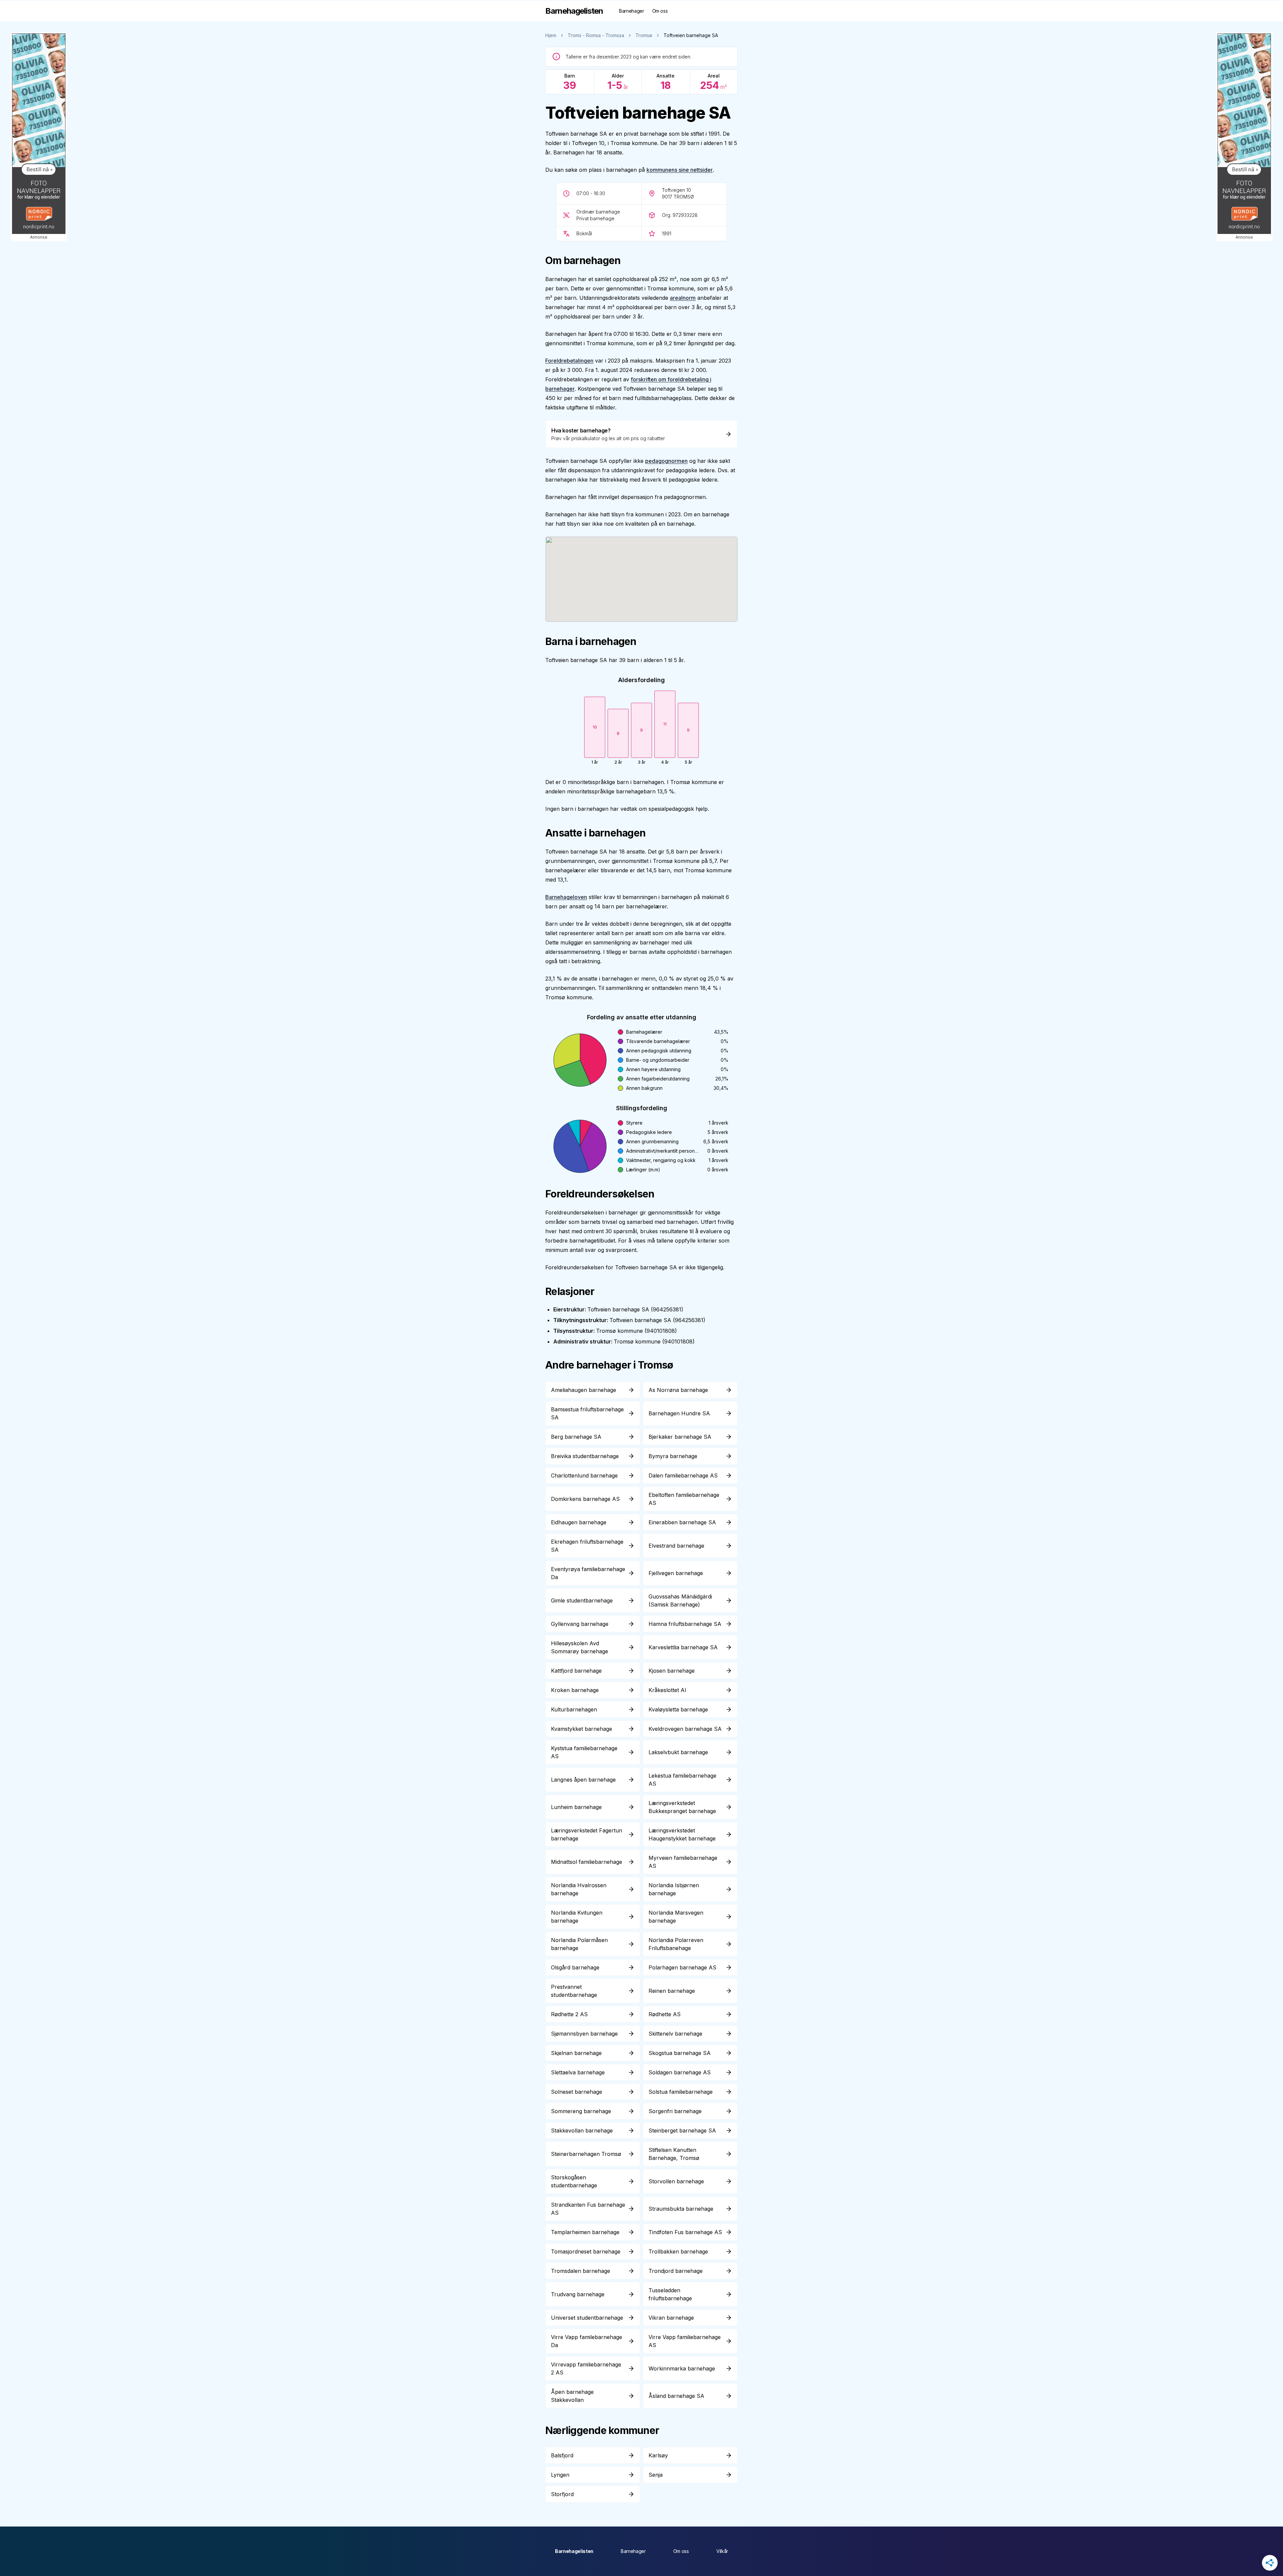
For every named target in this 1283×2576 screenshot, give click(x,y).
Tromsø (644, 35)
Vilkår (722, 2551)
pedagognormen (666, 461)
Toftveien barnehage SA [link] (691, 35)
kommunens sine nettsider (680, 170)
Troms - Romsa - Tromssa (596, 35)
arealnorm (683, 298)
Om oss (660, 11)
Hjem (551, 35)
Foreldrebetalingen (569, 361)
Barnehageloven (566, 897)
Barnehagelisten (574, 2551)
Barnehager (632, 11)
